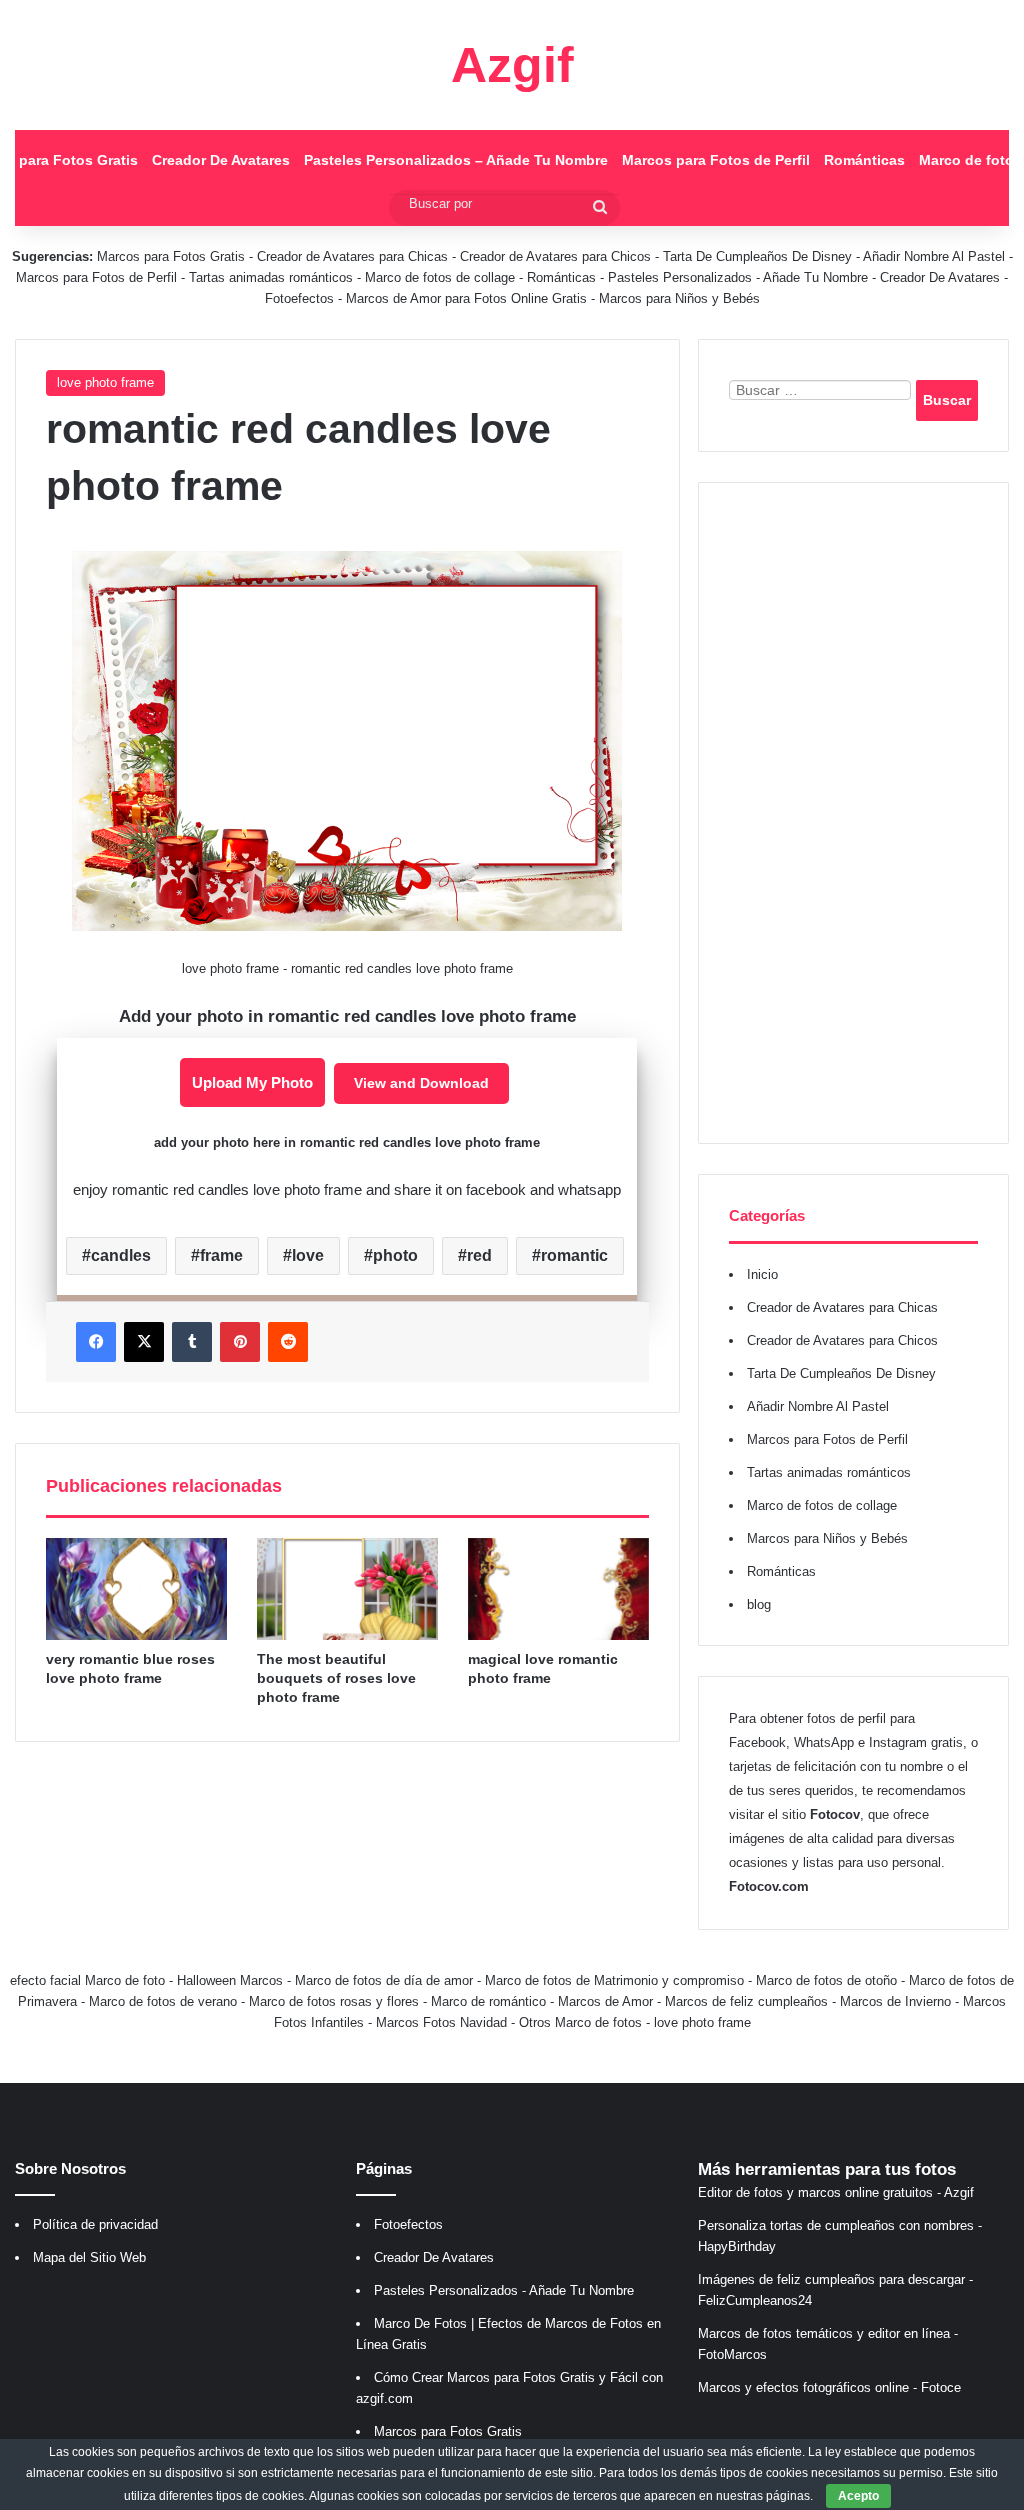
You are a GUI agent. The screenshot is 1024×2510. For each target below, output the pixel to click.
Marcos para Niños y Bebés (679, 298)
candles (121, 1255)
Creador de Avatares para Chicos (555, 256)
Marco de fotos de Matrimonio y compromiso (614, 1980)
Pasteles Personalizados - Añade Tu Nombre (738, 277)
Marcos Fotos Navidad (441, 2022)
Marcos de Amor (605, 2001)
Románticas (864, 160)
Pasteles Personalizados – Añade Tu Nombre (456, 160)
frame (221, 1255)
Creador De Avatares (221, 160)
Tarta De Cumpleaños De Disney (757, 256)
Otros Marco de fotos (582, 2022)
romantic (574, 1255)
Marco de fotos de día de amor (384, 1980)
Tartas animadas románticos (273, 277)
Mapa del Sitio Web (89, 2257)
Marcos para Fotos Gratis (171, 256)
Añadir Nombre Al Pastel (934, 256)
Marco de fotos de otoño (826, 1980)
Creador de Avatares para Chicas (352, 256)
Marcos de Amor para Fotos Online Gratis (466, 298)
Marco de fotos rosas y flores (334, 2001)
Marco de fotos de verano (163, 2001)
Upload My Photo (252, 1082)
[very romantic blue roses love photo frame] (136, 1589)
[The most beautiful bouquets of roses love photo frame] (347, 1589)
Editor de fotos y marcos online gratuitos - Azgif (836, 2192)
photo (395, 1255)
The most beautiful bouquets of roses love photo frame (336, 1678)
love (308, 1255)
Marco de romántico (488, 2001)
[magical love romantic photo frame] (558, 1589)
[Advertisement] (853, 813)
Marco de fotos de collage (442, 277)
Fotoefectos (299, 298)
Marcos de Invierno (895, 2001)
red (479, 1255)
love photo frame (105, 382)
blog (759, 1604)
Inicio (762, 1274)
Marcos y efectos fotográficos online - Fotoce (829, 2387)
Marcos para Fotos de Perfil (716, 160)
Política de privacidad (95, 2224)
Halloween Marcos (230, 1980)
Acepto (858, 2496)
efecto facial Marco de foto (87, 1980)
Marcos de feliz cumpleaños (746, 2001)
